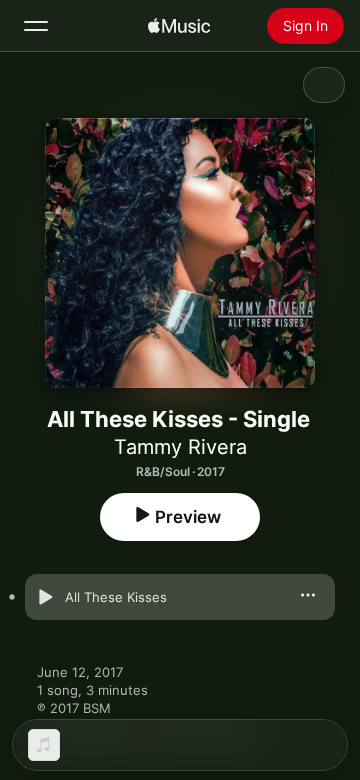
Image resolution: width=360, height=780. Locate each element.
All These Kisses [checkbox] (116, 597)
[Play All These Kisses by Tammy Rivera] (45, 597)
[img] (179, 26)
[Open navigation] (36, 26)
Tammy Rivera (180, 447)
